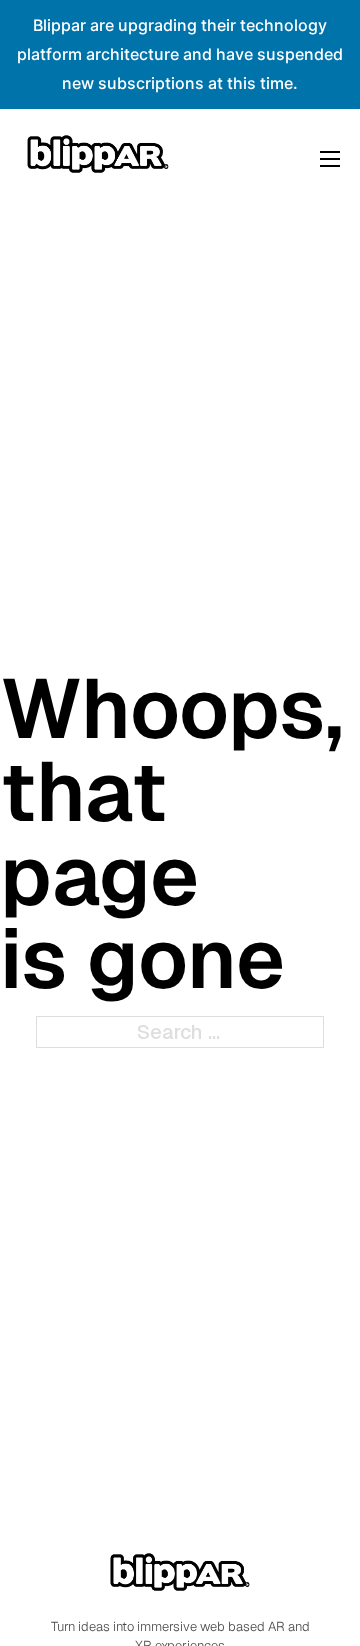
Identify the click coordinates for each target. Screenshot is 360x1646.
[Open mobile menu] (330, 159)
